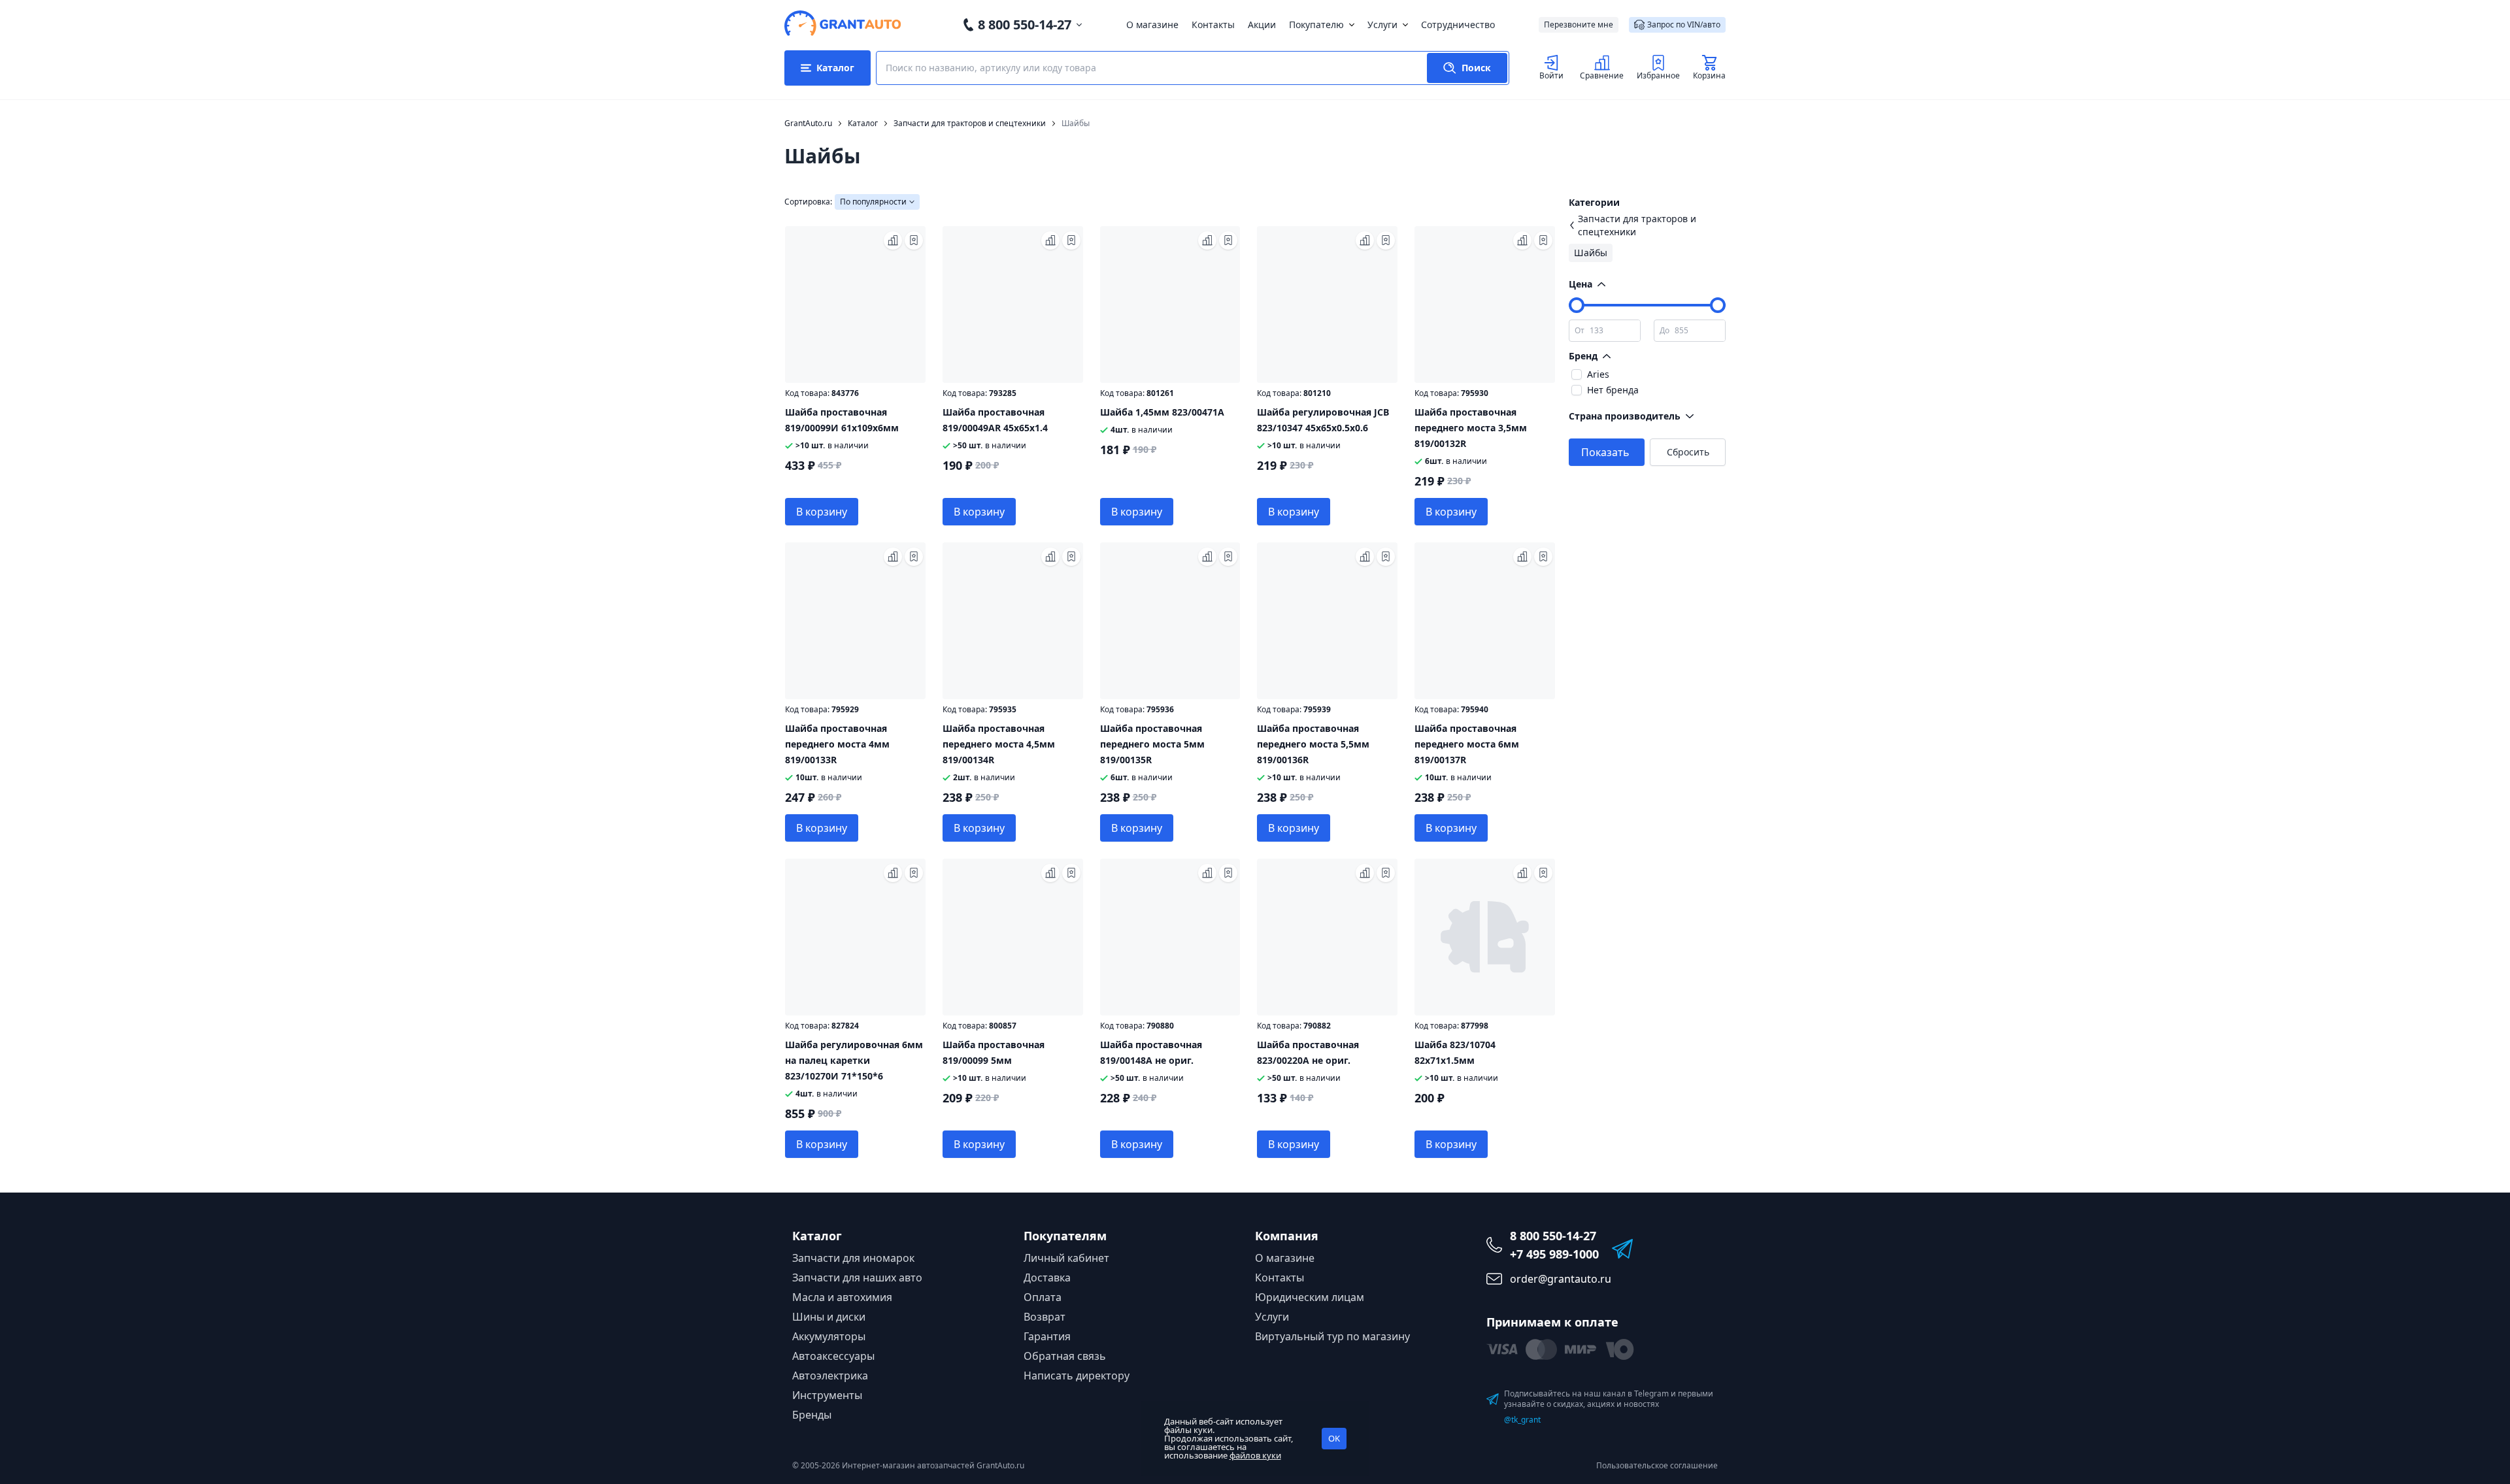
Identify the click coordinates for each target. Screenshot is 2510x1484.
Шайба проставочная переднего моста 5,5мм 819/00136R (1313, 744)
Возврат (1045, 1317)
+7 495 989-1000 (1554, 1254)
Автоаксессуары (833, 1356)
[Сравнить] (893, 240)
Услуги (1382, 25)
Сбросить (1688, 452)
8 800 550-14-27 (1025, 25)
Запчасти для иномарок (853, 1258)
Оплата (1043, 1297)
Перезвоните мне (1579, 25)
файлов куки (1255, 1455)
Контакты (1213, 25)
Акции (1262, 25)
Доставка (1047, 1278)
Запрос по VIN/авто (1684, 25)
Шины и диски (829, 1317)
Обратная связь (1065, 1356)
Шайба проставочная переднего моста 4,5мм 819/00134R (999, 744)
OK (1334, 1438)
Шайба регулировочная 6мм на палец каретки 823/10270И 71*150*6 (854, 1060)
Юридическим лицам (1310, 1297)
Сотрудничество (1458, 25)
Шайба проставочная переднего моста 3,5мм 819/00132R (1471, 428)
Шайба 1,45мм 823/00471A (1162, 412)
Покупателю (1316, 25)
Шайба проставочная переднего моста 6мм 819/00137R (1467, 744)
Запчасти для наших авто (857, 1278)
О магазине (1152, 25)
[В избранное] (914, 240)
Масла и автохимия (842, 1297)
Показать (1605, 452)
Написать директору (1077, 1376)
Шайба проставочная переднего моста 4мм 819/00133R (837, 744)
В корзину (822, 512)
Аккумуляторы (829, 1336)
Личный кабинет (1066, 1258)
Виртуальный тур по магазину (1332, 1336)
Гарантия (1047, 1336)
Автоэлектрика (830, 1376)
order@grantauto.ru (1561, 1279)
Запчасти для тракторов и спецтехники (1637, 225)
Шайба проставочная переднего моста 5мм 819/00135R (1152, 744)
